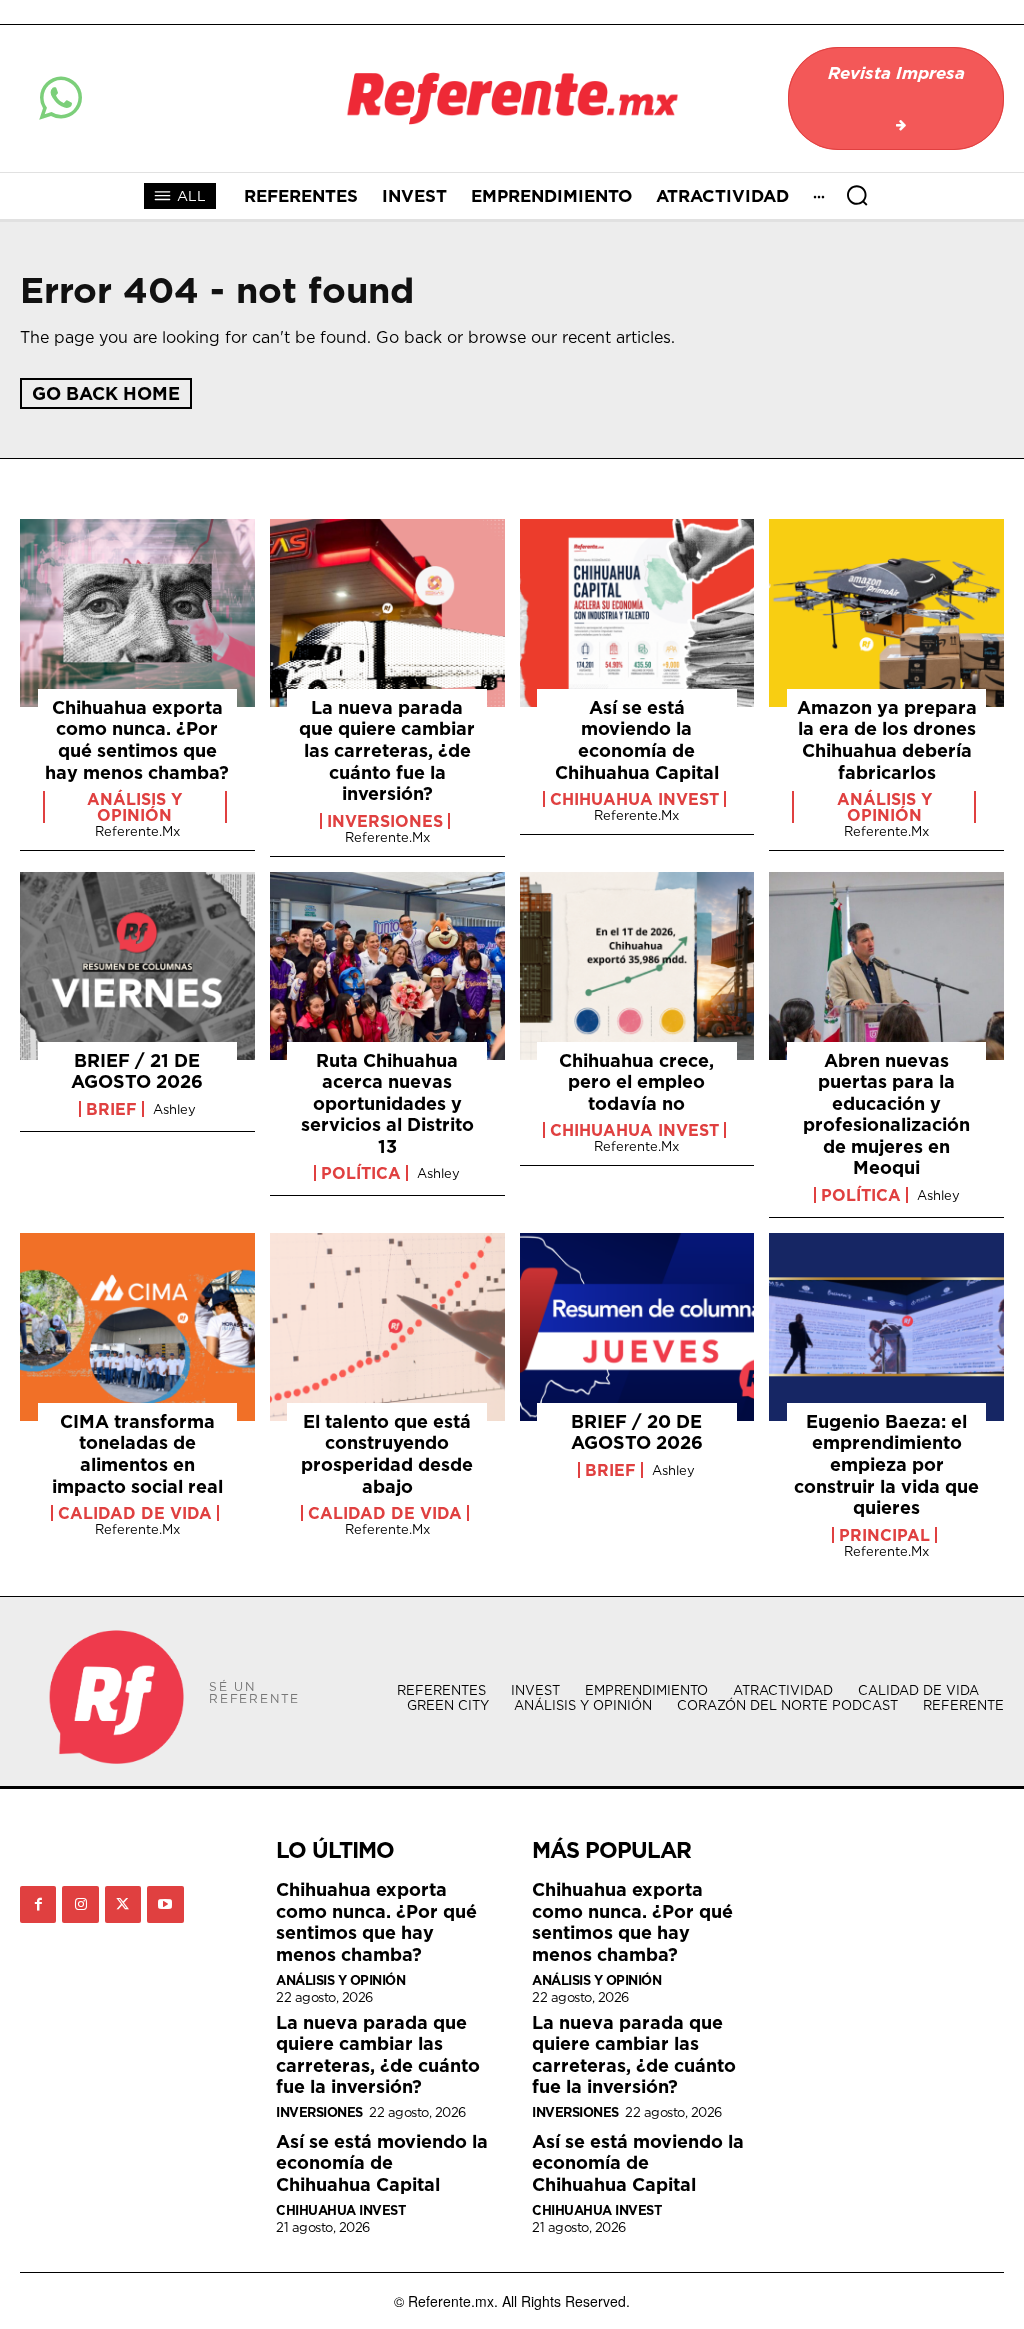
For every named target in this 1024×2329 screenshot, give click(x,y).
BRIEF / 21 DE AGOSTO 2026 (137, 1071)
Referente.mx (137, 831)
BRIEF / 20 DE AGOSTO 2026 (637, 1432)
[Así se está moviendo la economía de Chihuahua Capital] (637, 613)
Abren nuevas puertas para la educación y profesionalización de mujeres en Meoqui (886, 1114)
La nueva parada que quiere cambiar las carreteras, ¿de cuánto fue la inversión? (387, 750)
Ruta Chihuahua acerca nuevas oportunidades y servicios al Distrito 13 (387, 1103)
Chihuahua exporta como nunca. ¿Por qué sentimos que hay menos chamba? (137, 740)
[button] (857, 195)
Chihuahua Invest (634, 799)
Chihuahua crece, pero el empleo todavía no (636, 1082)
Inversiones (385, 821)
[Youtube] (165, 1904)
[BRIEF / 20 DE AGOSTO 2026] (637, 1327)
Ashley (174, 1109)
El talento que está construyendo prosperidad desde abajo (387, 1454)
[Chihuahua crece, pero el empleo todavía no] (637, 966)
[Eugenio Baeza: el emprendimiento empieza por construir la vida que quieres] (886, 1327)
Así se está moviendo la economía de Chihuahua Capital (637, 740)
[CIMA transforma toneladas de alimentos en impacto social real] (137, 1327)
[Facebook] (38, 1904)
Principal (884, 1535)
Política (361, 1173)
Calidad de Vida (135, 1513)
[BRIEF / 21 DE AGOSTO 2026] (137, 966)
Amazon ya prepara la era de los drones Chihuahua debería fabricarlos (887, 740)
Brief (111, 1109)
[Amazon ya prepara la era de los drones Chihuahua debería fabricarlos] (886, 613)
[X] (123, 1904)
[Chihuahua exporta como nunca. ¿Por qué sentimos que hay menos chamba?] (137, 613)
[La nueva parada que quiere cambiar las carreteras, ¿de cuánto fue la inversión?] (387, 613)
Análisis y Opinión (134, 807)
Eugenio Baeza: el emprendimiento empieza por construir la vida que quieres (886, 1464)
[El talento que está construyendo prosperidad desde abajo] (387, 1327)
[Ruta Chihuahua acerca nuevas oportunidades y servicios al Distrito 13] (387, 966)
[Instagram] (80, 1904)
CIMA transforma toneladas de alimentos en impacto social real (137, 1454)
